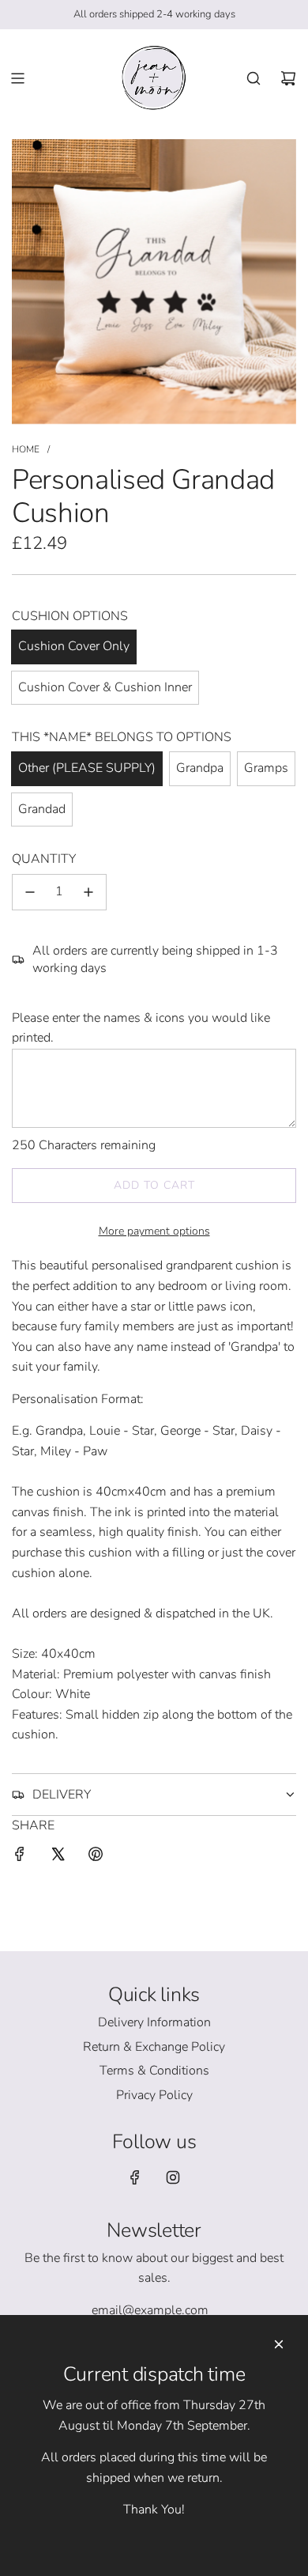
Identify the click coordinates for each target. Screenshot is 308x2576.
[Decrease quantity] (30, 892)
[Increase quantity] (88, 892)
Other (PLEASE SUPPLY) (87, 768)
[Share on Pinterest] (96, 1857)
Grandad (42, 809)
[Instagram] (173, 2177)
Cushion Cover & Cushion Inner (105, 687)
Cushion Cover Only (74, 646)
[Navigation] (17, 78)
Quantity (44, 859)
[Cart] (288, 78)
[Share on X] (58, 1857)
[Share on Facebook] (20, 1857)
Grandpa (200, 768)
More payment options (154, 1231)
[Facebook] (135, 2177)
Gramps (266, 768)
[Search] (254, 78)
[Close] (279, 2344)
